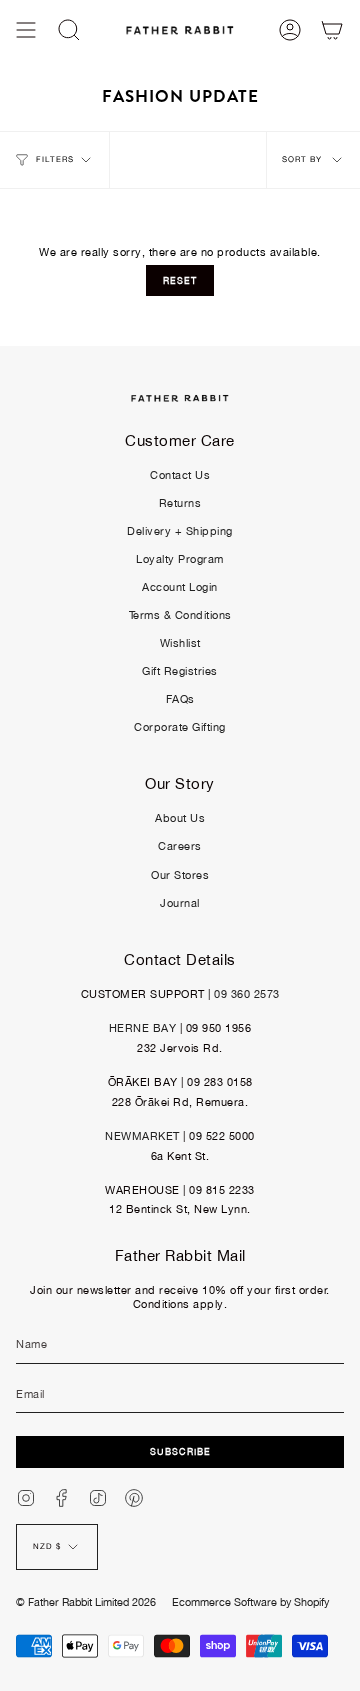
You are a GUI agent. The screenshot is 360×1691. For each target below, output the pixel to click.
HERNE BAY (143, 1028)
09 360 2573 (247, 994)
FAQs (180, 699)
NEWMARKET (142, 1136)
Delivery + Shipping (180, 531)
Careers (180, 846)
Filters (55, 159)
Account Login (180, 587)
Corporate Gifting (180, 727)
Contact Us (180, 475)
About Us (180, 818)
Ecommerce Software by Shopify (250, 1602)
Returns (180, 503)
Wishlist (180, 643)
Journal (180, 903)
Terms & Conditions (180, 615)
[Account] (290, 30)
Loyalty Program (180, 559)
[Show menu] (26, 30)
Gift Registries (180, 671)
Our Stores (180, 875)
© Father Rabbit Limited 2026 (86, 1602)
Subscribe (180, 1451)
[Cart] (332, 30)
